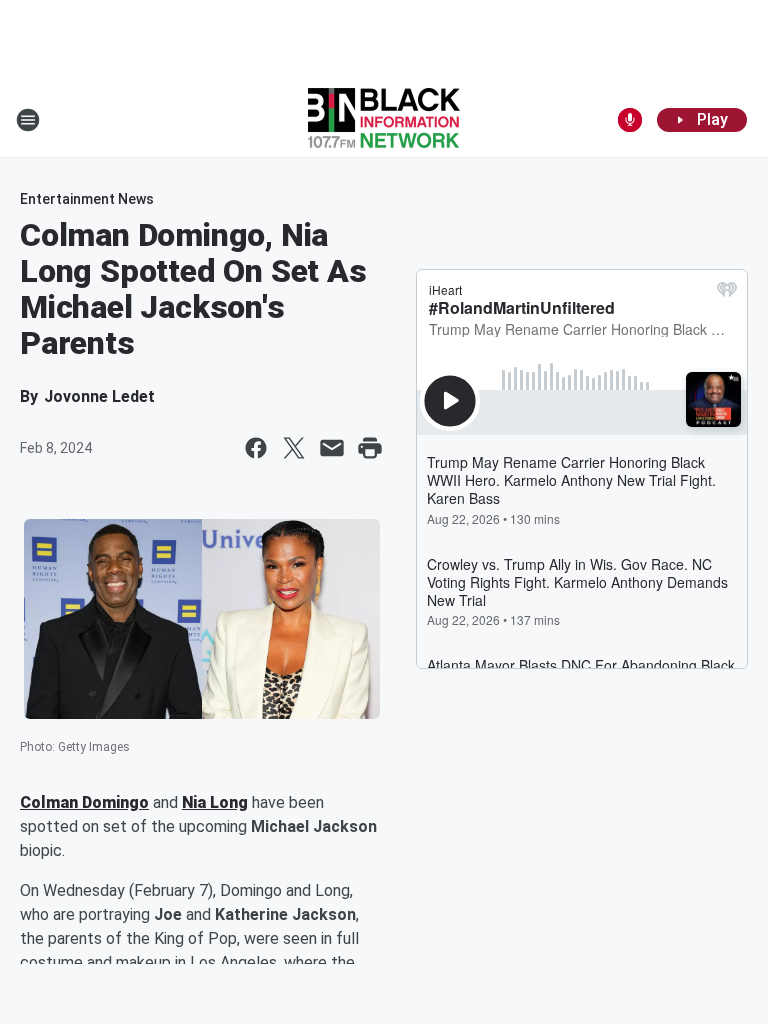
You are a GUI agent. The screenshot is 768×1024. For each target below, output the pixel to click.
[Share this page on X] (294, 448)
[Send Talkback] (630, 120)
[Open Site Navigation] (28, 120)
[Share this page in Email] (332, 448)
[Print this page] (370, 448)
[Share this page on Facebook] (256, 448)
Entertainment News (87, 199)
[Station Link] (384, 120)
